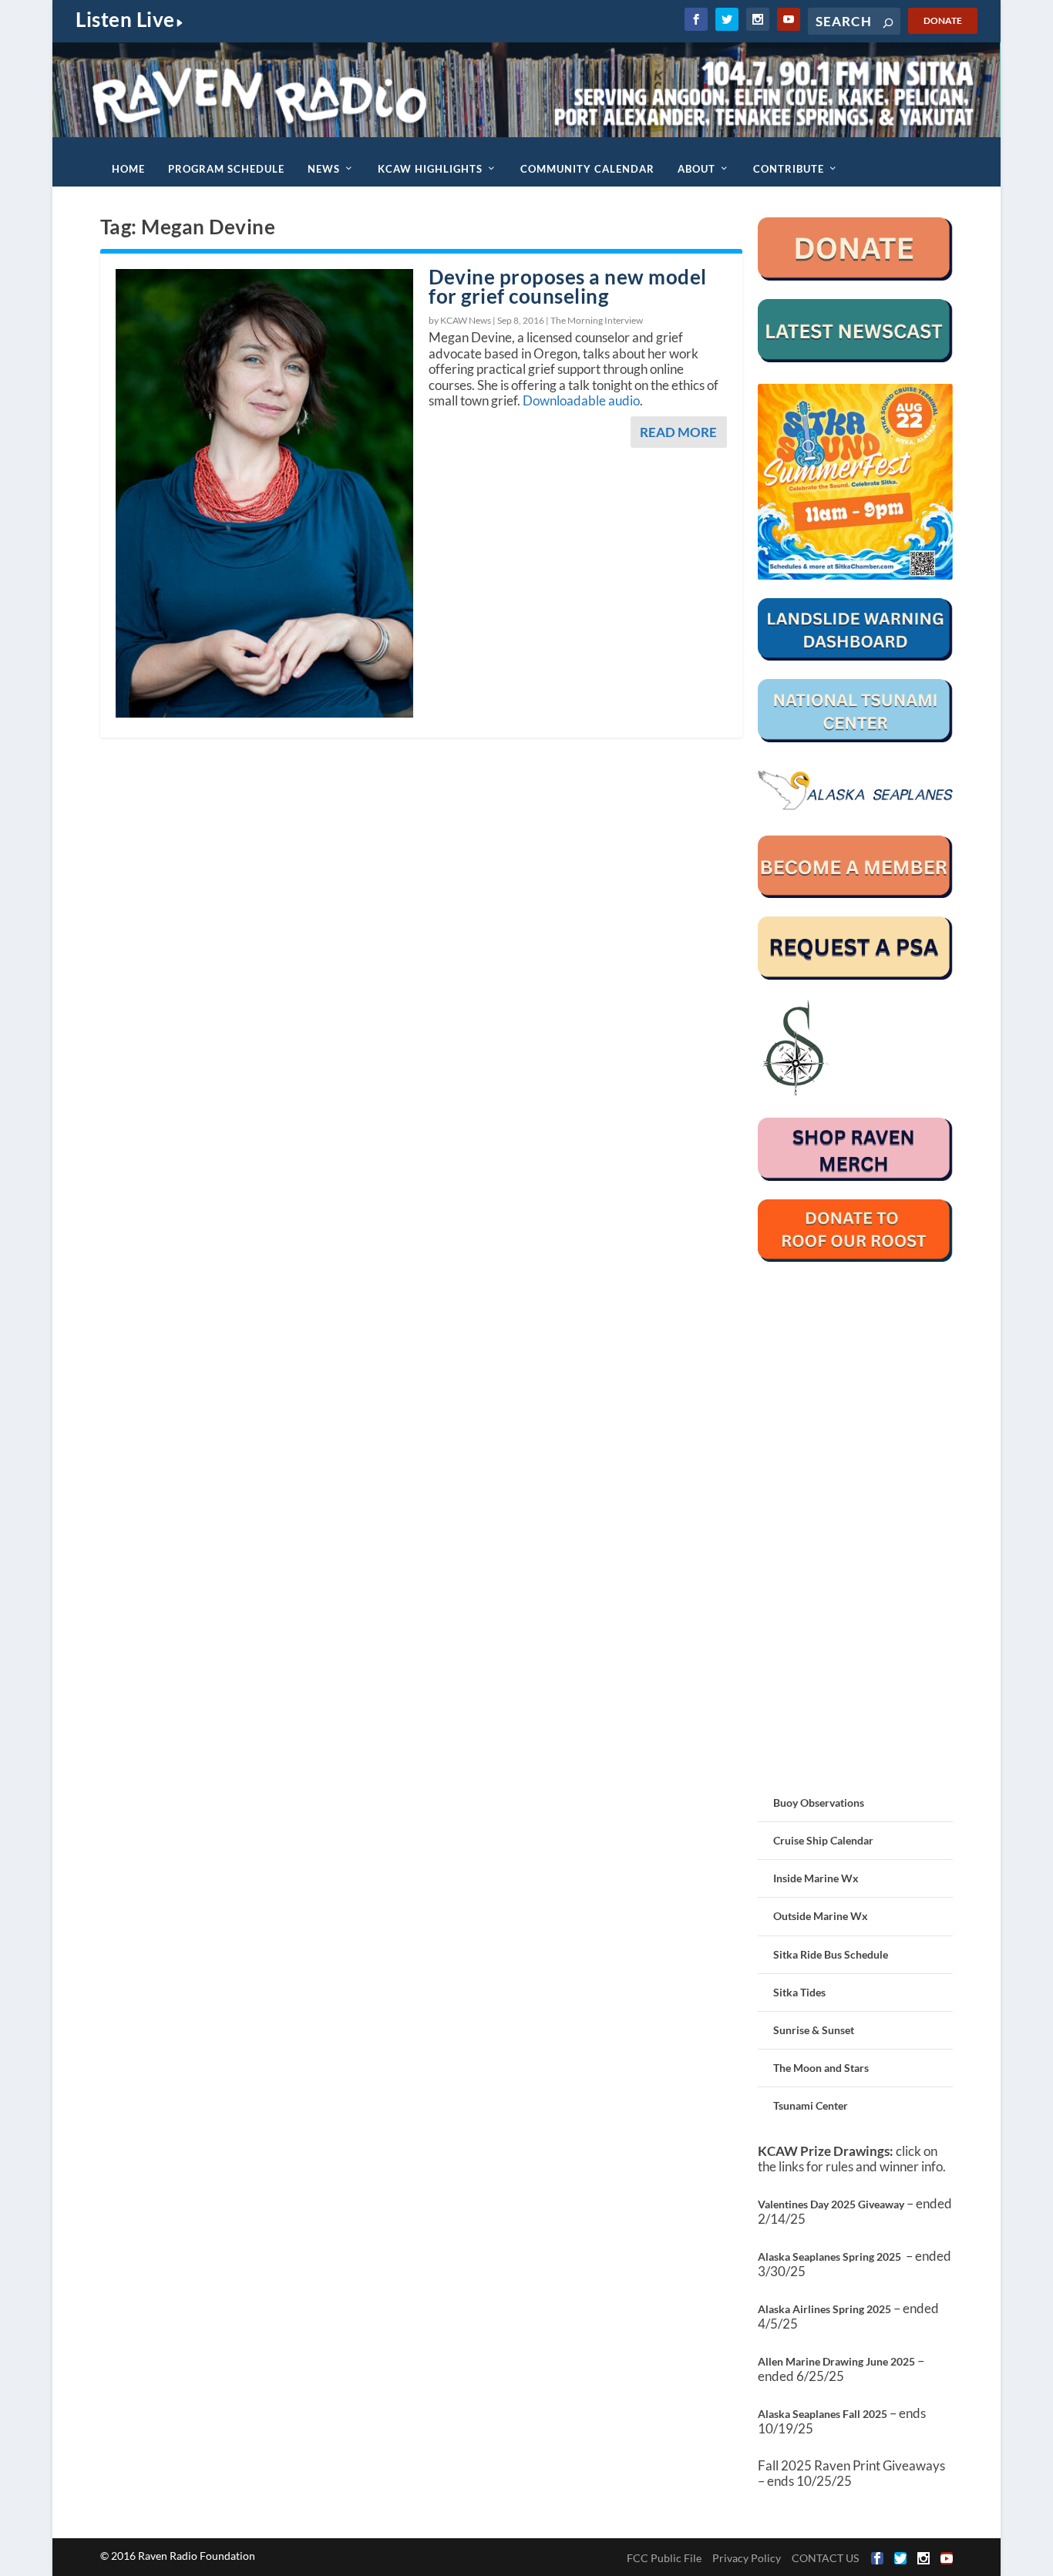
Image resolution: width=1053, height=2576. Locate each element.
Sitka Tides (799, 1992)
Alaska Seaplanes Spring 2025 (829, 2257)
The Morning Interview (597, 320)
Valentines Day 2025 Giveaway (831, 2204)
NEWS (324, 169)
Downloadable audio (581, 400)
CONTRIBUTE (789, 169)
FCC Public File (664, 2558)
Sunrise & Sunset (814, 2030)
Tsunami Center (811, 2105)
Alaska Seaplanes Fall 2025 (823, 2414)
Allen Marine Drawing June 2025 (836, 2361)
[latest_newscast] (856, 358)
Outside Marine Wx (821, 1916)
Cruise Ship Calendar (823, 1840)
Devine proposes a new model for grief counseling (568, 286)
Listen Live (125, 19)
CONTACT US (825, 2558)
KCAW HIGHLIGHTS (430, 169)
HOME (128, 169)
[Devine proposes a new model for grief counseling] (264, 493)
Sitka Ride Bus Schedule (831, 1954)
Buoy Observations (819, 1803)
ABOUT (696, 169)
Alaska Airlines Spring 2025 (824, 2309)
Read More (678, 432)
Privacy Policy (747, 2558)
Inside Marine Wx (816, 1878)
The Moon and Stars (821, 2068)
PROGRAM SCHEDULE (226, 169)
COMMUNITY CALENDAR (587, 169)
